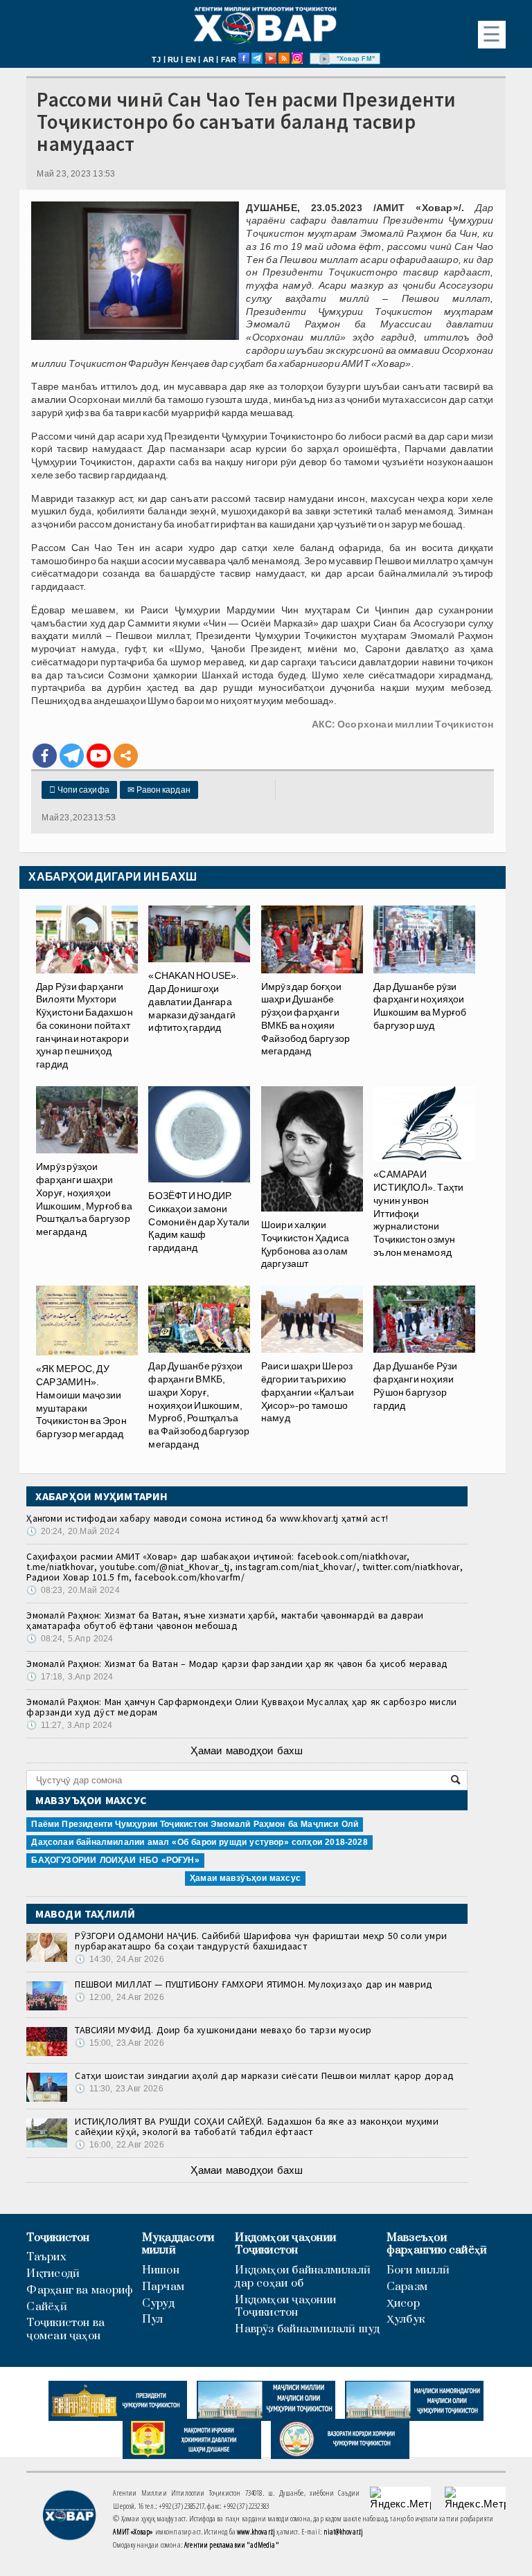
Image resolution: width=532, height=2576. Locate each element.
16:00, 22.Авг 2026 (119, 2145)
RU (173, 60)
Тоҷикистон (58, 2238)
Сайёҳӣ (46, 2307)
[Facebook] (45, 756)
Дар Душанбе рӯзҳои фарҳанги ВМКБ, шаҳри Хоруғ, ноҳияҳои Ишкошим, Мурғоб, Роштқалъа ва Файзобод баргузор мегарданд (199, 1405)
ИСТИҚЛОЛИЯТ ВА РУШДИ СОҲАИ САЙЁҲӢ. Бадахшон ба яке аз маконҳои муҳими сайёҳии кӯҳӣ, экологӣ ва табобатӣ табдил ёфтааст (257, 2126)
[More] (126, 756)
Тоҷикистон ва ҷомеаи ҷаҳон (65, 2330)
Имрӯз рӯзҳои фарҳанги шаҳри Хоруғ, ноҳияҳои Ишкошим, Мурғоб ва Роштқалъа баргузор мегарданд (84, 1199)
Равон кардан (159, 790)
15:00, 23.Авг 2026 (119, 2043)
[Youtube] (99, 756)
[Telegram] (72, 756)
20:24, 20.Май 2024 (73, 1531)
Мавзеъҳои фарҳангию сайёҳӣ (437, 2244)
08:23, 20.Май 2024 (73, 1590)
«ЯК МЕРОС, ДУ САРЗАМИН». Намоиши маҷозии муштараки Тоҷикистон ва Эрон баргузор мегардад (81, 1401)
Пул (153, 2320)
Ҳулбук (406, 2320)
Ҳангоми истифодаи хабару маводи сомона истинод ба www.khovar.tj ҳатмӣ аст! (207, 1518)
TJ (156, 60)
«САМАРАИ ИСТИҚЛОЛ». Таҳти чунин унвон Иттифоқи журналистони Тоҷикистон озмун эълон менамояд (418, 1213)
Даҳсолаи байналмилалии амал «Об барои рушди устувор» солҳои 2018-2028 (199, 1842)
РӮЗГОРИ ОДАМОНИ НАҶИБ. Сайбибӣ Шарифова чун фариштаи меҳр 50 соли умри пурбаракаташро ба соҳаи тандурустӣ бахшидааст (261, 1941)
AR (209, 60)
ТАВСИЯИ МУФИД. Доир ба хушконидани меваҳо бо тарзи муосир (223, 2030)
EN (191, 60)
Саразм (407, 2287)
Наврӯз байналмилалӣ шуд (307, 2329)
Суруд (158, 2304)
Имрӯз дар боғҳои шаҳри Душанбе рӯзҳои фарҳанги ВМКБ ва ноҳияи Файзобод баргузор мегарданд (306, 1019)
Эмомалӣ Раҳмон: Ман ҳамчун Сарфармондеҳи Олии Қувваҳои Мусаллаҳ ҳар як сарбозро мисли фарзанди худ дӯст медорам (241, 1707)
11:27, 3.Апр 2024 (69, 1725)
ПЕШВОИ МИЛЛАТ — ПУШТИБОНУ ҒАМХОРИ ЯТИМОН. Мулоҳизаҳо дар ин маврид (254, 1984)
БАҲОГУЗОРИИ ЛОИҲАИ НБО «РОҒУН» (115, 1860)
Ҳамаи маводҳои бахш (247, 1750)
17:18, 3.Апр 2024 (70, 1677)
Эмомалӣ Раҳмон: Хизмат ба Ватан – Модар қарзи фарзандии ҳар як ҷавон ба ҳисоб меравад (237, 1664)
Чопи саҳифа (79, 790)
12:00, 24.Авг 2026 (119, 1997)
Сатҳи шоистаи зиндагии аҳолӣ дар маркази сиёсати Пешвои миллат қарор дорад (264, 2075)
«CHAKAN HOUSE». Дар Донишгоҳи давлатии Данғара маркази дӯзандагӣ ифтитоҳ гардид (194, 1001)
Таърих (46, 2257)
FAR (229, 60)
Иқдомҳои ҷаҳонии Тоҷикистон (285, 2244)
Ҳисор (403, 2304)
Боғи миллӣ (418, 2270)
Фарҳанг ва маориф (80, 2290)
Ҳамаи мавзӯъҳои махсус (245, 1878)
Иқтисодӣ (53, 2274)
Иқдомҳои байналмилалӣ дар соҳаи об (303, 2277)
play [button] (325, 59)
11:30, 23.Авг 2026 (119, 2089)
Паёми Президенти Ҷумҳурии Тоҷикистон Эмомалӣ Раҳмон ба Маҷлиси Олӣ (195, 1824)
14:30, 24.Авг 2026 (119, 1959)
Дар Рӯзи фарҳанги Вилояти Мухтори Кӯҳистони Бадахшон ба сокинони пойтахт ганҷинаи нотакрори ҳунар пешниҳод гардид (85, 1025)
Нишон (161, 2270)
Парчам (163, 2287)
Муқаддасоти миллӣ (178, 2244)
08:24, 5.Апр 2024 (70, 1639)
